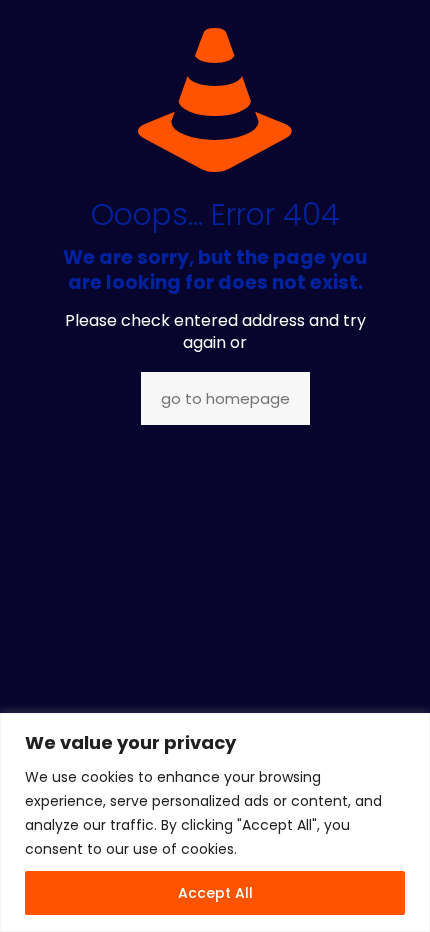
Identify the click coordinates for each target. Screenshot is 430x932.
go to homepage (225, 398)
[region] (215, 822)
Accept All (215, 893)
